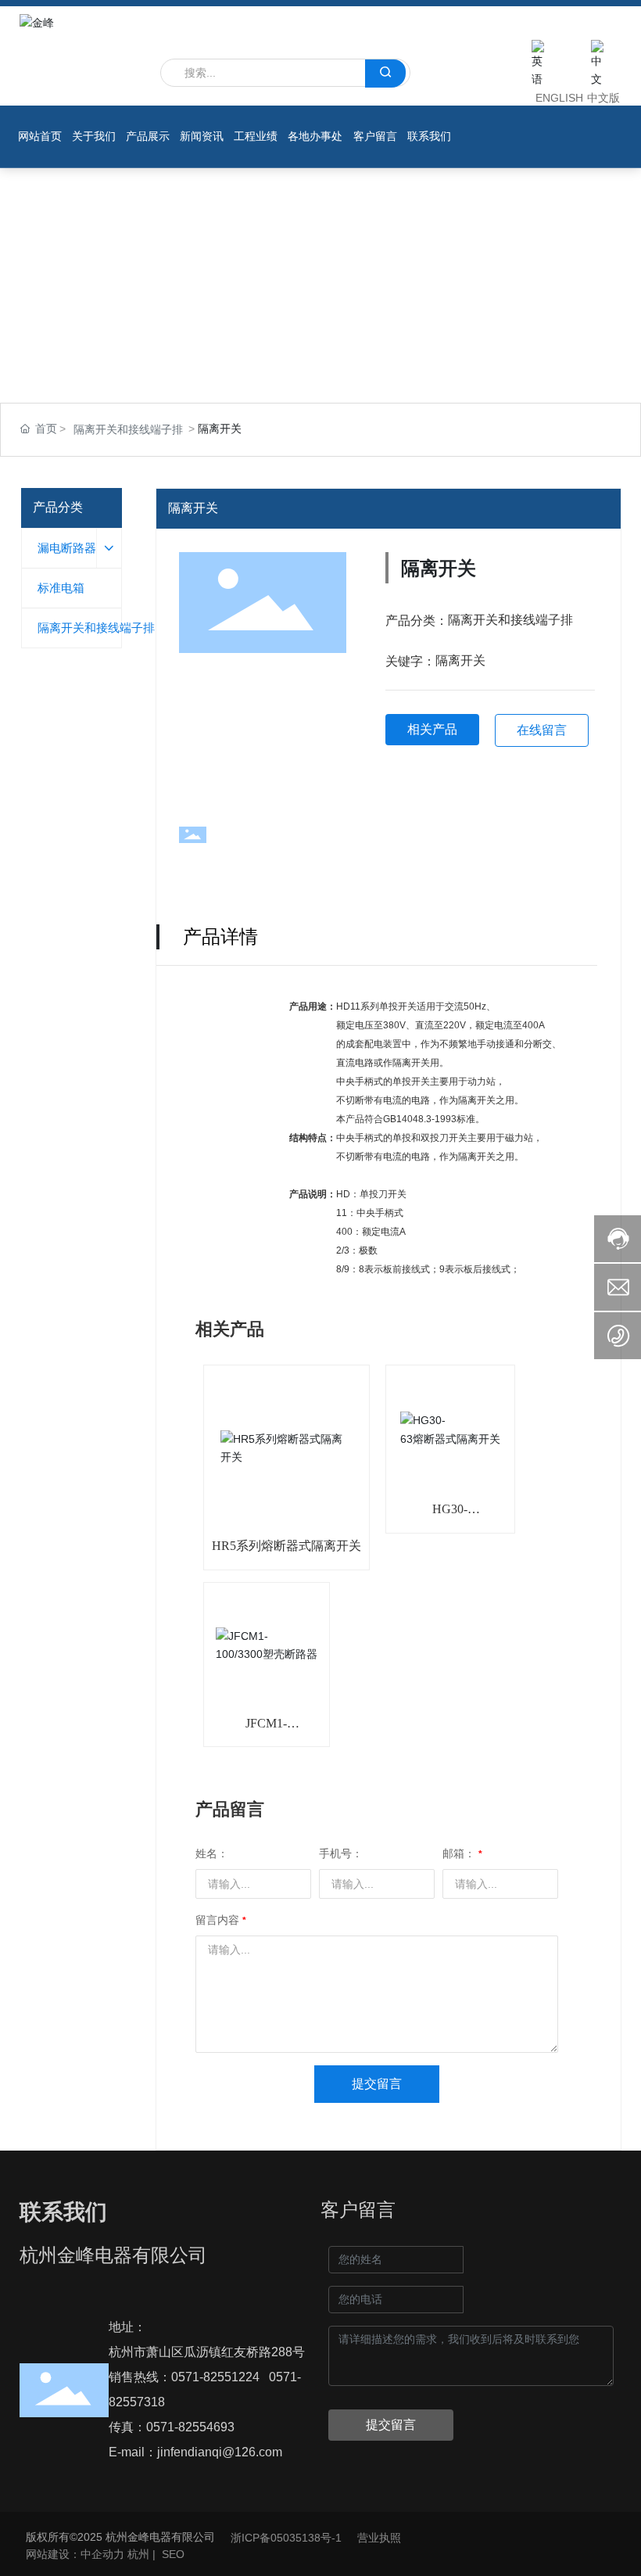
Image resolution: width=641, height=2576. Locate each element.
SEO (173, 2554)
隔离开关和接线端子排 (128, 429)
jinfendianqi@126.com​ (220, 2452)
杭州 (138, 2554)
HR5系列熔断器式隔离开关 (286, 1546)
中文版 (603, 98)
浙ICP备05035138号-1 (286, 2538)
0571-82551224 (215, 2377)
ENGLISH (559, 98)
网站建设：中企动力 (75, 2554)
